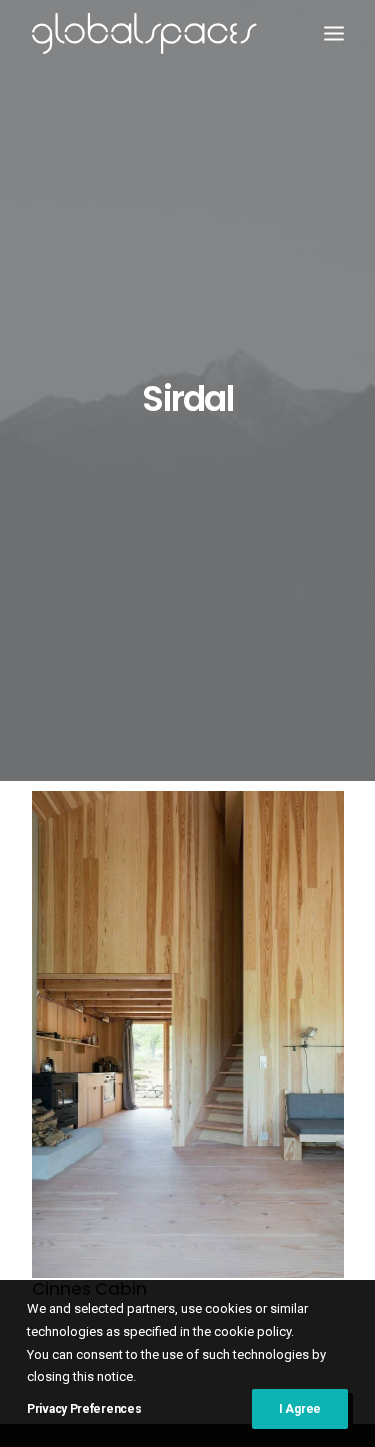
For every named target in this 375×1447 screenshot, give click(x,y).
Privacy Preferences (84, 1409)
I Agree (300, 1409)
